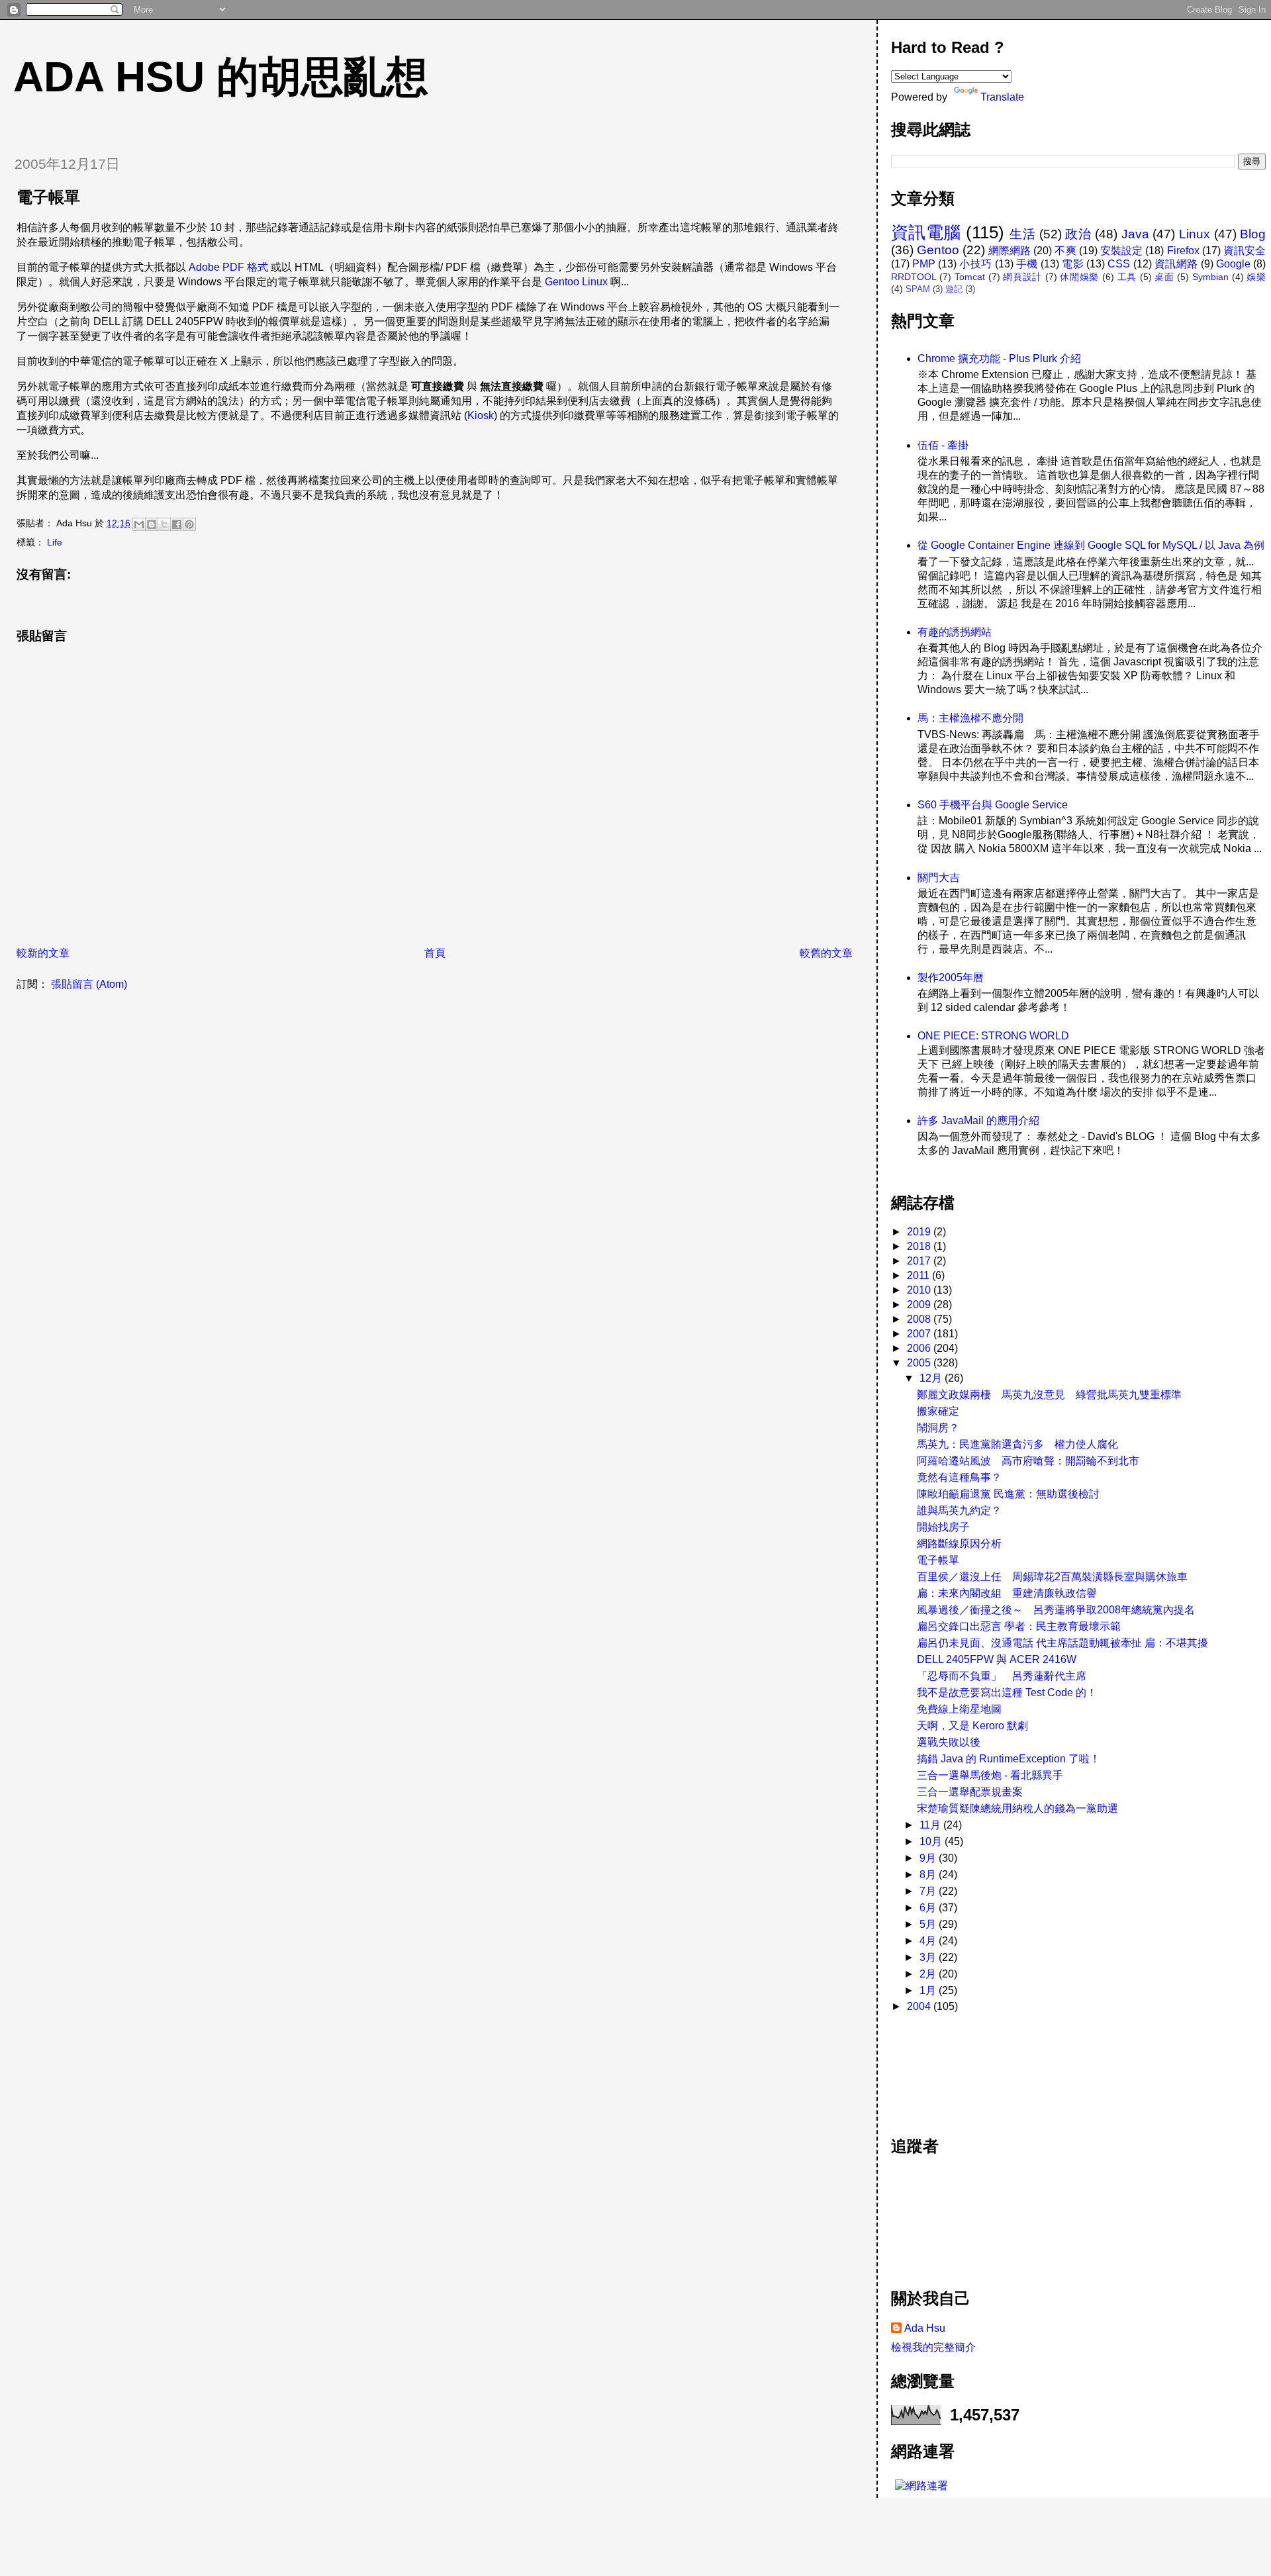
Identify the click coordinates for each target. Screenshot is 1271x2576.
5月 (929, 1924)
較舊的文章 (826, 953)
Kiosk (481, 415)
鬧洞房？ (938, 1428)
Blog (1253, 234)
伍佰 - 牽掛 (943, 445)
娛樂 (1256, 277)
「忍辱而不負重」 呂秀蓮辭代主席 (1002, 1676)
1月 (929, 1990)
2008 (920, 1319)
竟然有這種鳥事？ (959, 1477)
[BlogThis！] (152, 524)
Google (1233, 264)
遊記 (954, 289)
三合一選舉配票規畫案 (970, 1792)
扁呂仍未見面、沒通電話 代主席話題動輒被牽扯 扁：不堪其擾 (1062, 1643)
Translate (1002, 97)
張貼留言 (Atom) (89, 984)
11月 (931, 1825)
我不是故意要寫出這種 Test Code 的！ (1007, 1693)
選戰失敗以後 (949, 1742)
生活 (1022, 234)
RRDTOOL (914, 277)
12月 (932, 1378)
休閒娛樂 (1079, 277)
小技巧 (975, 264)
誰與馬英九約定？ (959, 1510)
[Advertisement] (951, 2068)
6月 (929, 1908)
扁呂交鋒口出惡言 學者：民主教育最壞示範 (1019, 1626)
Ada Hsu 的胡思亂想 (221, 77)
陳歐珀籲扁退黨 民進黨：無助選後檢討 (1008, 1494)
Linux (1195, 234)
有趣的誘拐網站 (955, 632)
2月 (929, 1974)
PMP (924, 264)
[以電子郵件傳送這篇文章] (139, 524)
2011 (919, 1275)
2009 (920, 1305)
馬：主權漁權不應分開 (970, 718)
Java (1135, 234)
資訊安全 (1245, 251)
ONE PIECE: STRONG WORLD (993, 1036)
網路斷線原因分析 (959, 1544)
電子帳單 (938, 1560)
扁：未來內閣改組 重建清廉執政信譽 (1007, 1593)
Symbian (1210, 277)
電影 (1073, 264)
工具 (1127, 277)
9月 (929, 1858)
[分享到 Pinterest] (189, 524)
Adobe (204, 267)
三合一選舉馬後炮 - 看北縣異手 (990, 1775)
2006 (920, 1348)
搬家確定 (938, 1411)
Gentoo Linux (576, 282)
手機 (1027, 264)
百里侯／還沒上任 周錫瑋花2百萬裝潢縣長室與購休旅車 (1052, 1577)
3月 (929, 1957)
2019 (920, 1232)
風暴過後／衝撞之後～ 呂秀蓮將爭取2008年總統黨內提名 (1056, 1610)
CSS (1119, 264)
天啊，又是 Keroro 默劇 (972, 1726)
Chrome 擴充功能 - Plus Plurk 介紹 (999, 358)
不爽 (1065, 251)
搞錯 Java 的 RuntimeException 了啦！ (1009, 1759)
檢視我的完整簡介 (933, 2347)
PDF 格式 (245, 267)
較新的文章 (43, 953)
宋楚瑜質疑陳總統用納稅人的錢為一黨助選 (1017, 1808)
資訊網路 (1176, 264)
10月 (932, 1841)
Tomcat (970, 277)
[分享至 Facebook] (177, 524)
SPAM (918, 289)
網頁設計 (1022, 277)
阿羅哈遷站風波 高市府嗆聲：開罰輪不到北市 (1028, 1461)
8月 (929, 1875)
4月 (929, 1941)
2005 (920, 1363)
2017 (920, 1261)
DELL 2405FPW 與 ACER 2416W (997, 1659)
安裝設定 (1121, 251)
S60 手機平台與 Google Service (993, 805)
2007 (920, 1334)
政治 (1078, 234)
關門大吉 (939, 878)
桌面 (1164, 277)
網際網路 (1010, 251)
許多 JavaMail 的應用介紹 (978, 1121)
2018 (920, 1246)
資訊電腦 (926, 232)
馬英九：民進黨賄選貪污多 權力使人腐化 (1017, 1444)
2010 (920, 1290)
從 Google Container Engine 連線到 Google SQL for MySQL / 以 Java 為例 (1091, 545)
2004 (920, 2006)
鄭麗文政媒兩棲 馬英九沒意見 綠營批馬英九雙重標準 (1049, 1395)
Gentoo (938, 250)
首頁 (435, 953)
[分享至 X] (164, 524)
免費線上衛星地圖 (959, 1709)
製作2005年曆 (951, 978)
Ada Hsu (925, 2328)
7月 (929, 1891)
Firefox (1183, 251)
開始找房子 (943, 1527)
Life (55, 542)
